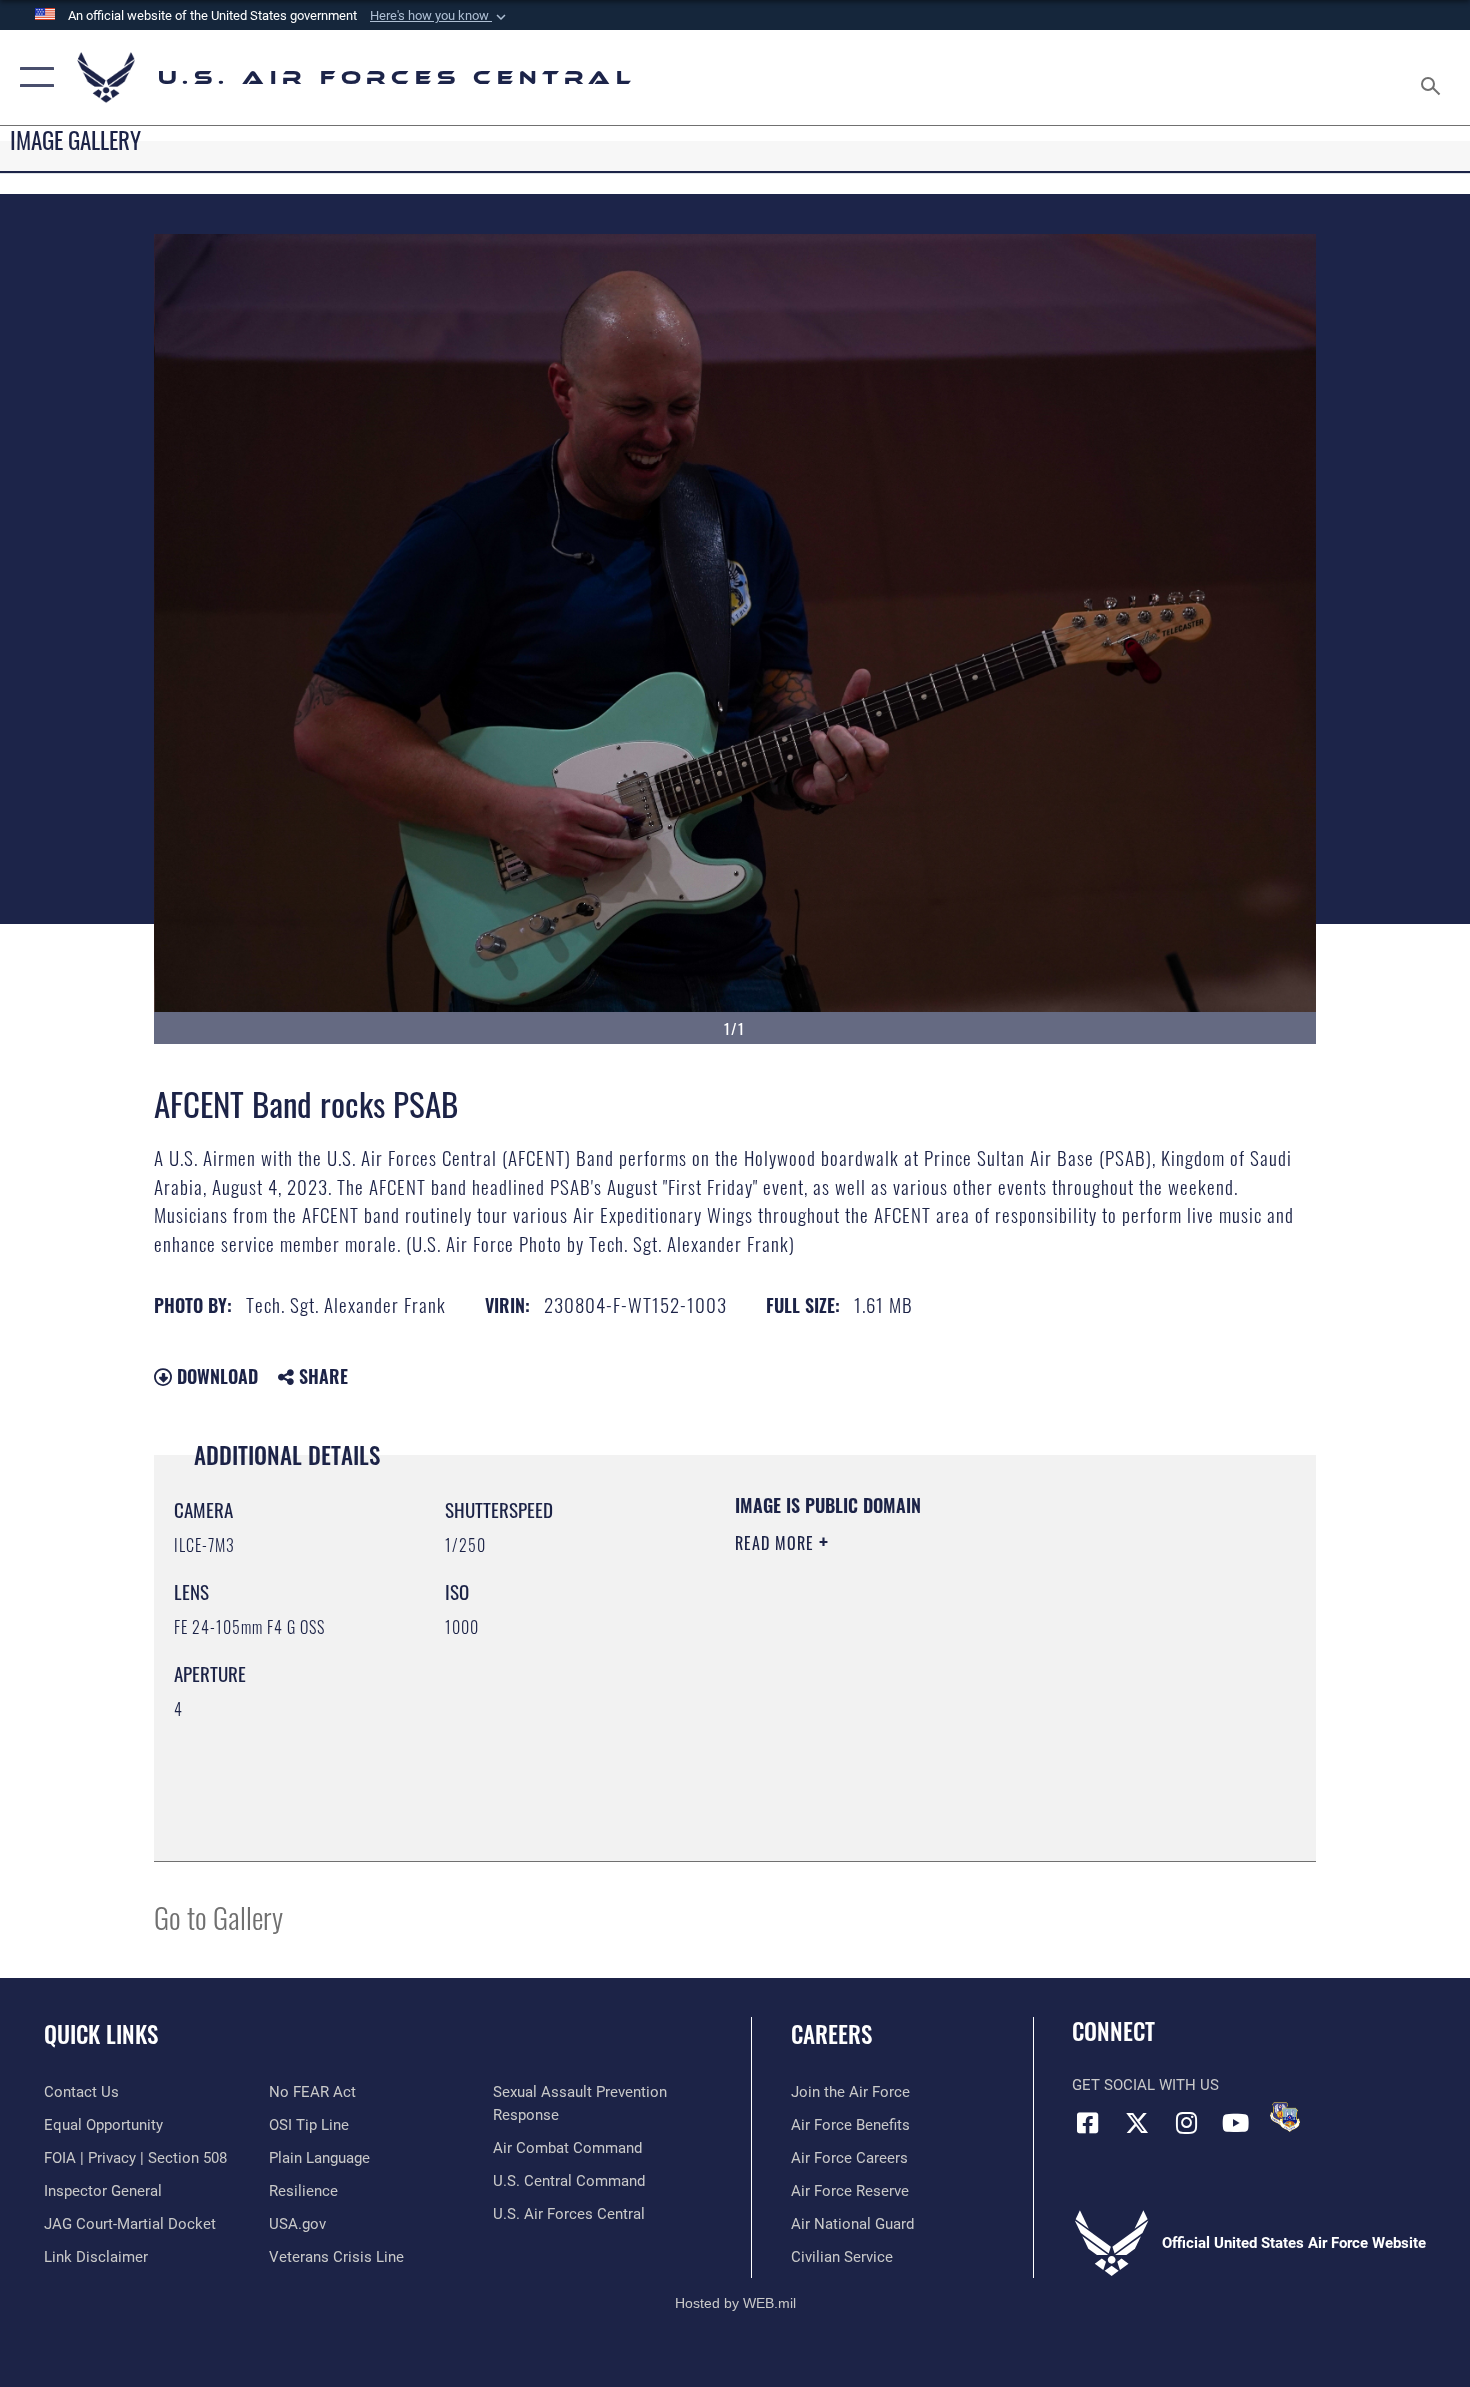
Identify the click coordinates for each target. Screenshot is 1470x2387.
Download (215, 1376)
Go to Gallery (218, 1916)
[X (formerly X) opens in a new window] (1137, 2123)
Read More (777, 1543)
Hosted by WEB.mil (735, 2303)
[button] (440, 16)
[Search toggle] (1433, 77)
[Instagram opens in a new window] (1186, 2123)
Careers (831, 2034)
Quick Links (101, 2034)
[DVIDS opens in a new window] (1285, 2117)
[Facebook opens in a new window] (1087, 2123)
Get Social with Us (1145, 2085)
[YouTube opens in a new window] (1235, 2123)
